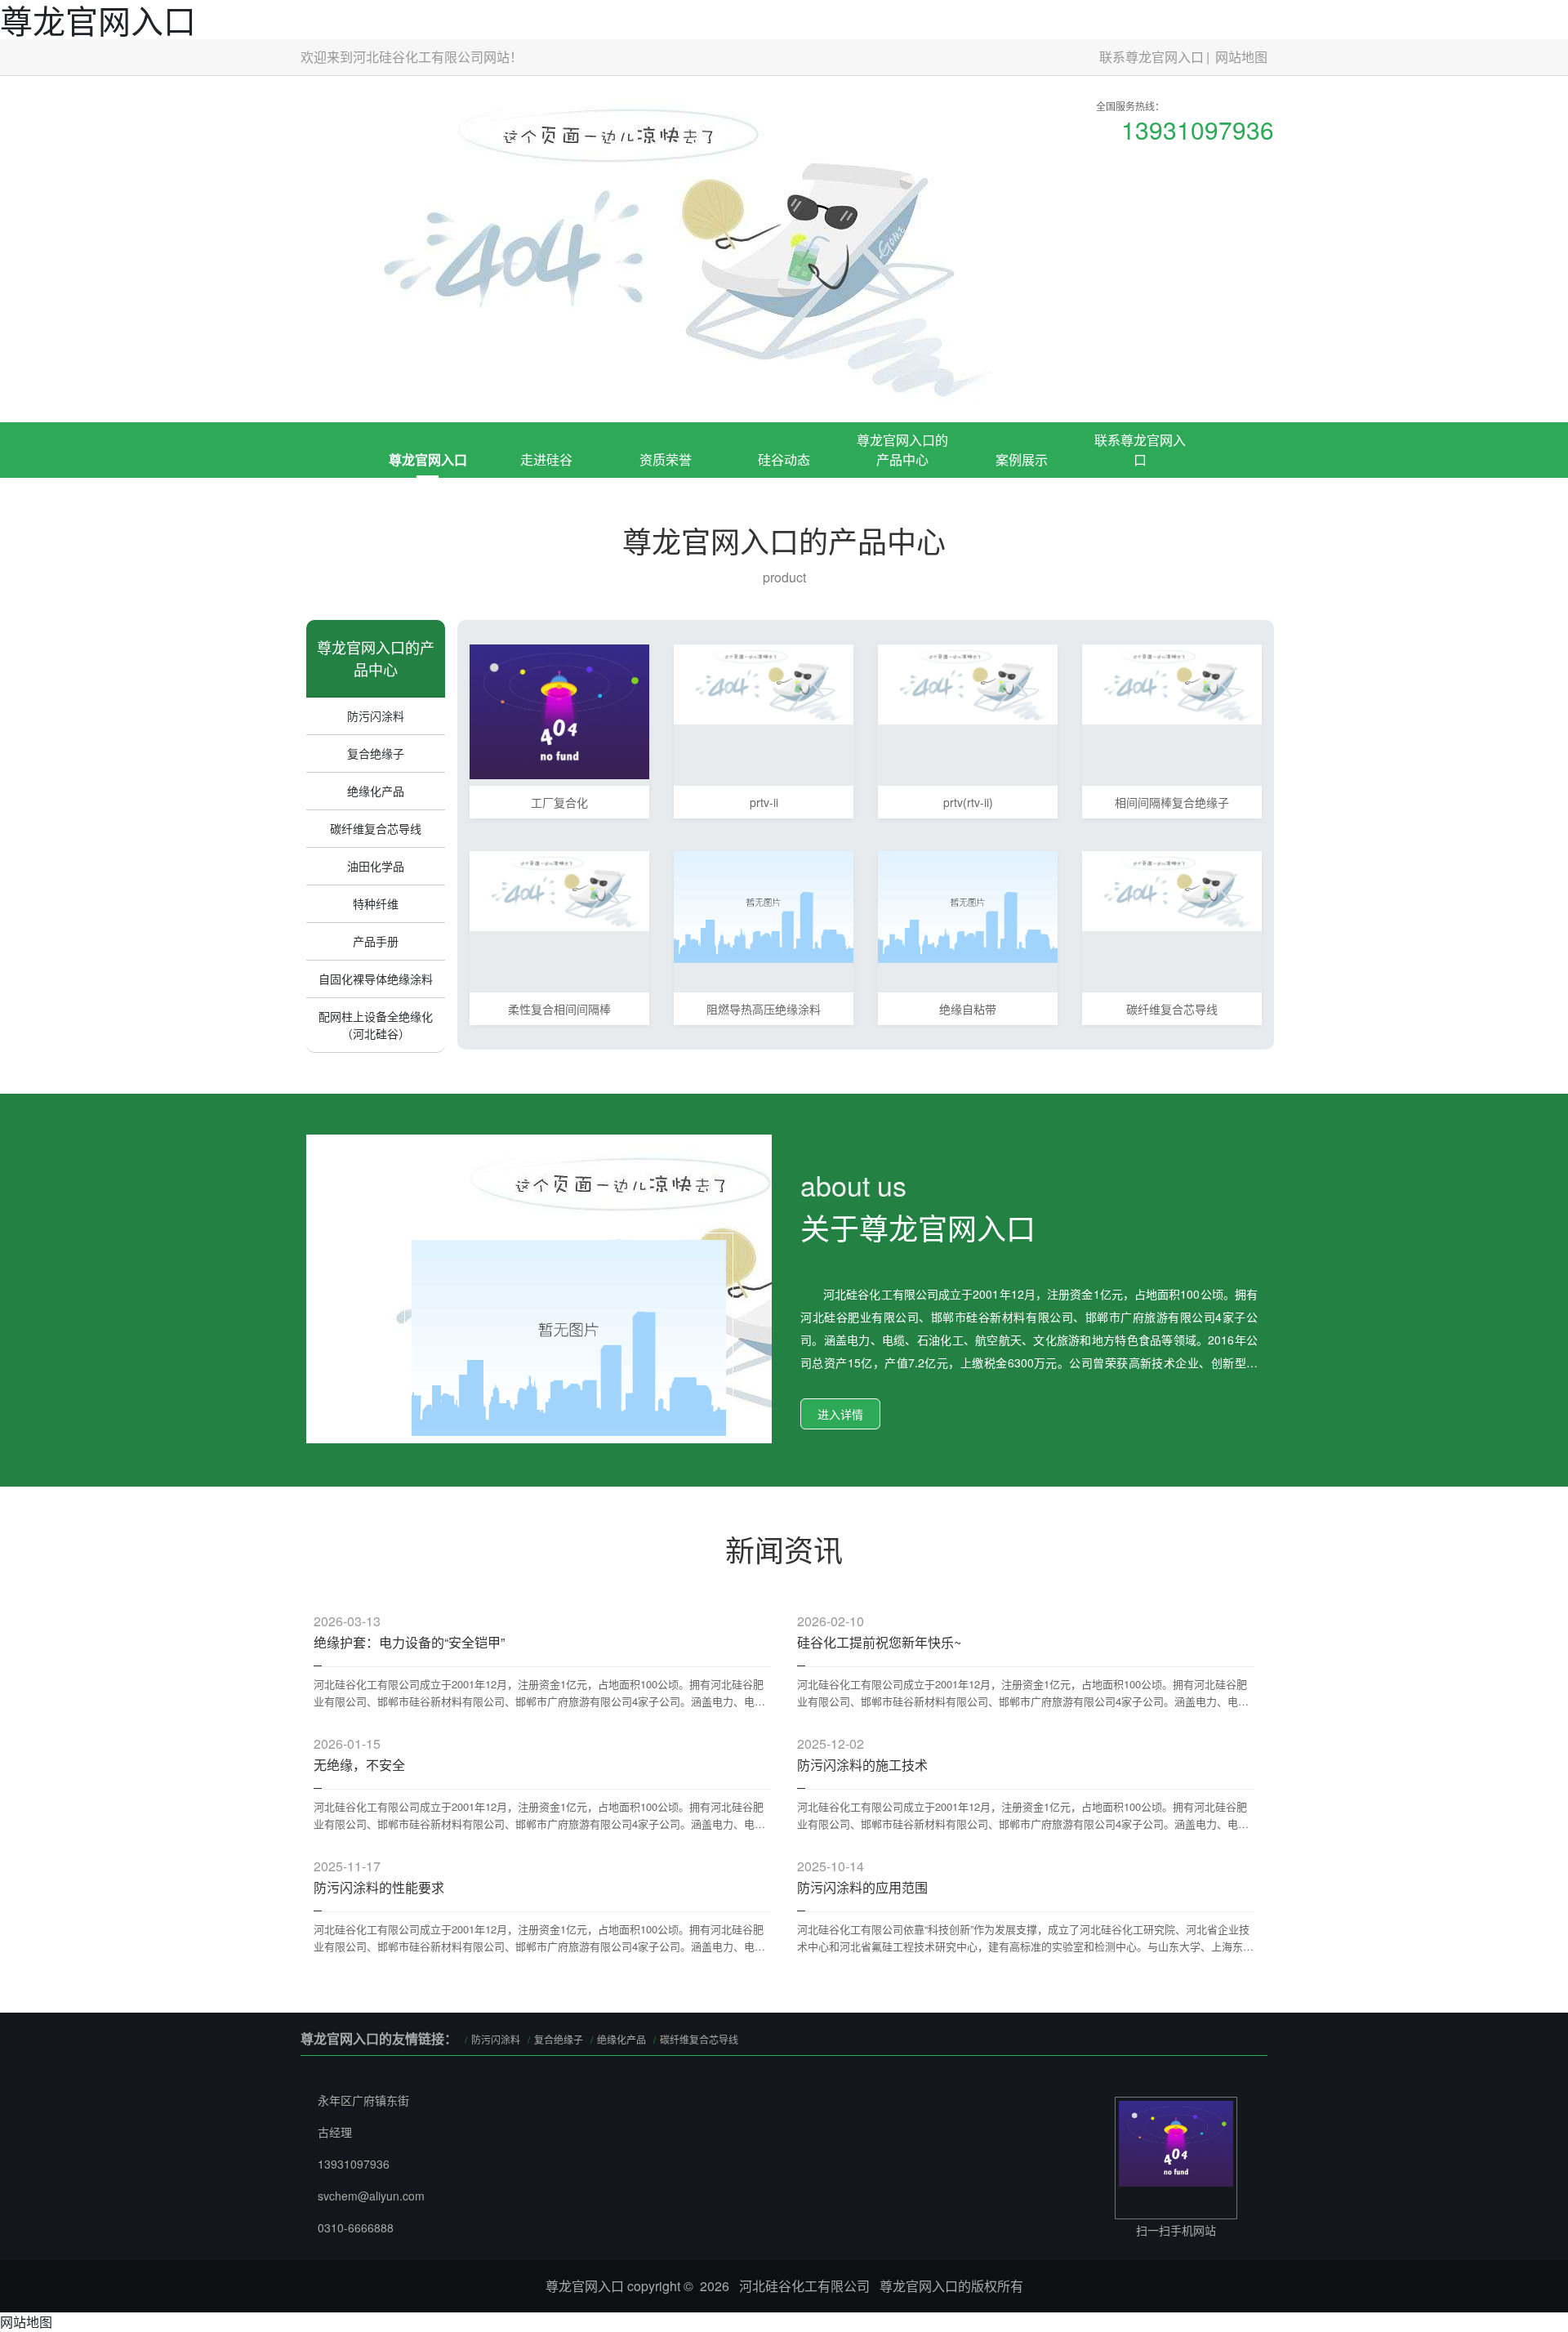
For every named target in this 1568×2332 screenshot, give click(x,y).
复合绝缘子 (376, 753)
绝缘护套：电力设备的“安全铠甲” (409, 1642)
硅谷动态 (784, 459)
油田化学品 (376, 866)
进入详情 (840, 1414)
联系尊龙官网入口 (1151, 57)
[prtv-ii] (764, 682)
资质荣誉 (666, 459)
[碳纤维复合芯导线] (1172, 889)
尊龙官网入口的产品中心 (902, 450)
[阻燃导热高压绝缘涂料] (764, 905)
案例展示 (1022, 459)
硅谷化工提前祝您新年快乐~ (879, 1642)
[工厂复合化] (559, 710)
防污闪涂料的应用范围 (862, 1887)
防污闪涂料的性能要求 (379, 1887)
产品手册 (376, 941)
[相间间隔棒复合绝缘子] (1172, 682)
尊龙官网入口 (428, 459)
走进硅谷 (546, 459)
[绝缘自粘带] (968, 905)
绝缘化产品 (376, 791)
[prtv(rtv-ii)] (968, 682)
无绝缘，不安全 (359, 1765)
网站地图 (1241, 57)
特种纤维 (376, 903)
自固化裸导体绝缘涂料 (376, 979)
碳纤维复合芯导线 (376, 828)
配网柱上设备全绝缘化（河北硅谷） (376, 1025)
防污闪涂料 (376, 716)
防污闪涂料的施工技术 (862, 1765)
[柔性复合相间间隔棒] (559, 889)
